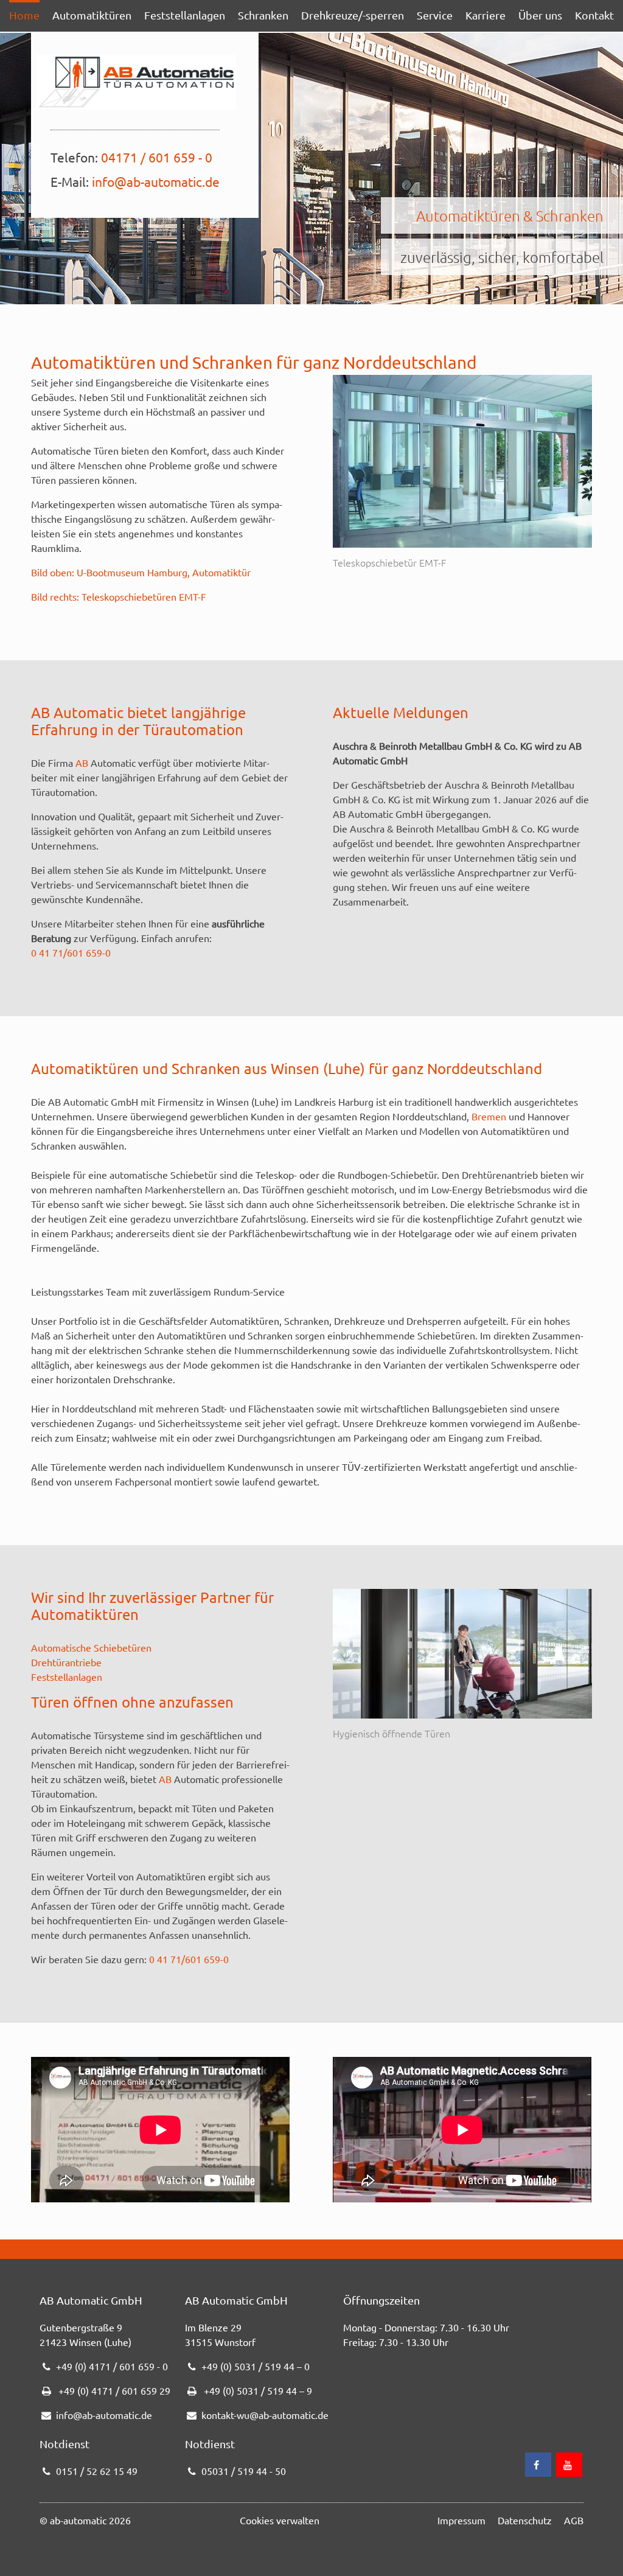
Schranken (263, 15)
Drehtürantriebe (66, 1662)
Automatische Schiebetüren (91, 1647)
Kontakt (594, 15)
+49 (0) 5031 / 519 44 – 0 (256, 2366)
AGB (574, 2520)
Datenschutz (525, 2520)
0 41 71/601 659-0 (71, 952)
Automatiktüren (92, 15)
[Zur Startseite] (136, 82)
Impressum (461, 2520)
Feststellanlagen (185, 15)
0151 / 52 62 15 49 (97, 2471)
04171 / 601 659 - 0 (157, 157)
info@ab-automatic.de (156, 181)
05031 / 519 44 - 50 (244, 2471)
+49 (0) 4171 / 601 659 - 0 (112, 2366)
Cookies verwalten (280, 2520)
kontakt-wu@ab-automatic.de (265, 2415)
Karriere (486, 15)
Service (435, 15)
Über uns (540, 15)
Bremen (489, 1116)
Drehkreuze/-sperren (353, 15)
